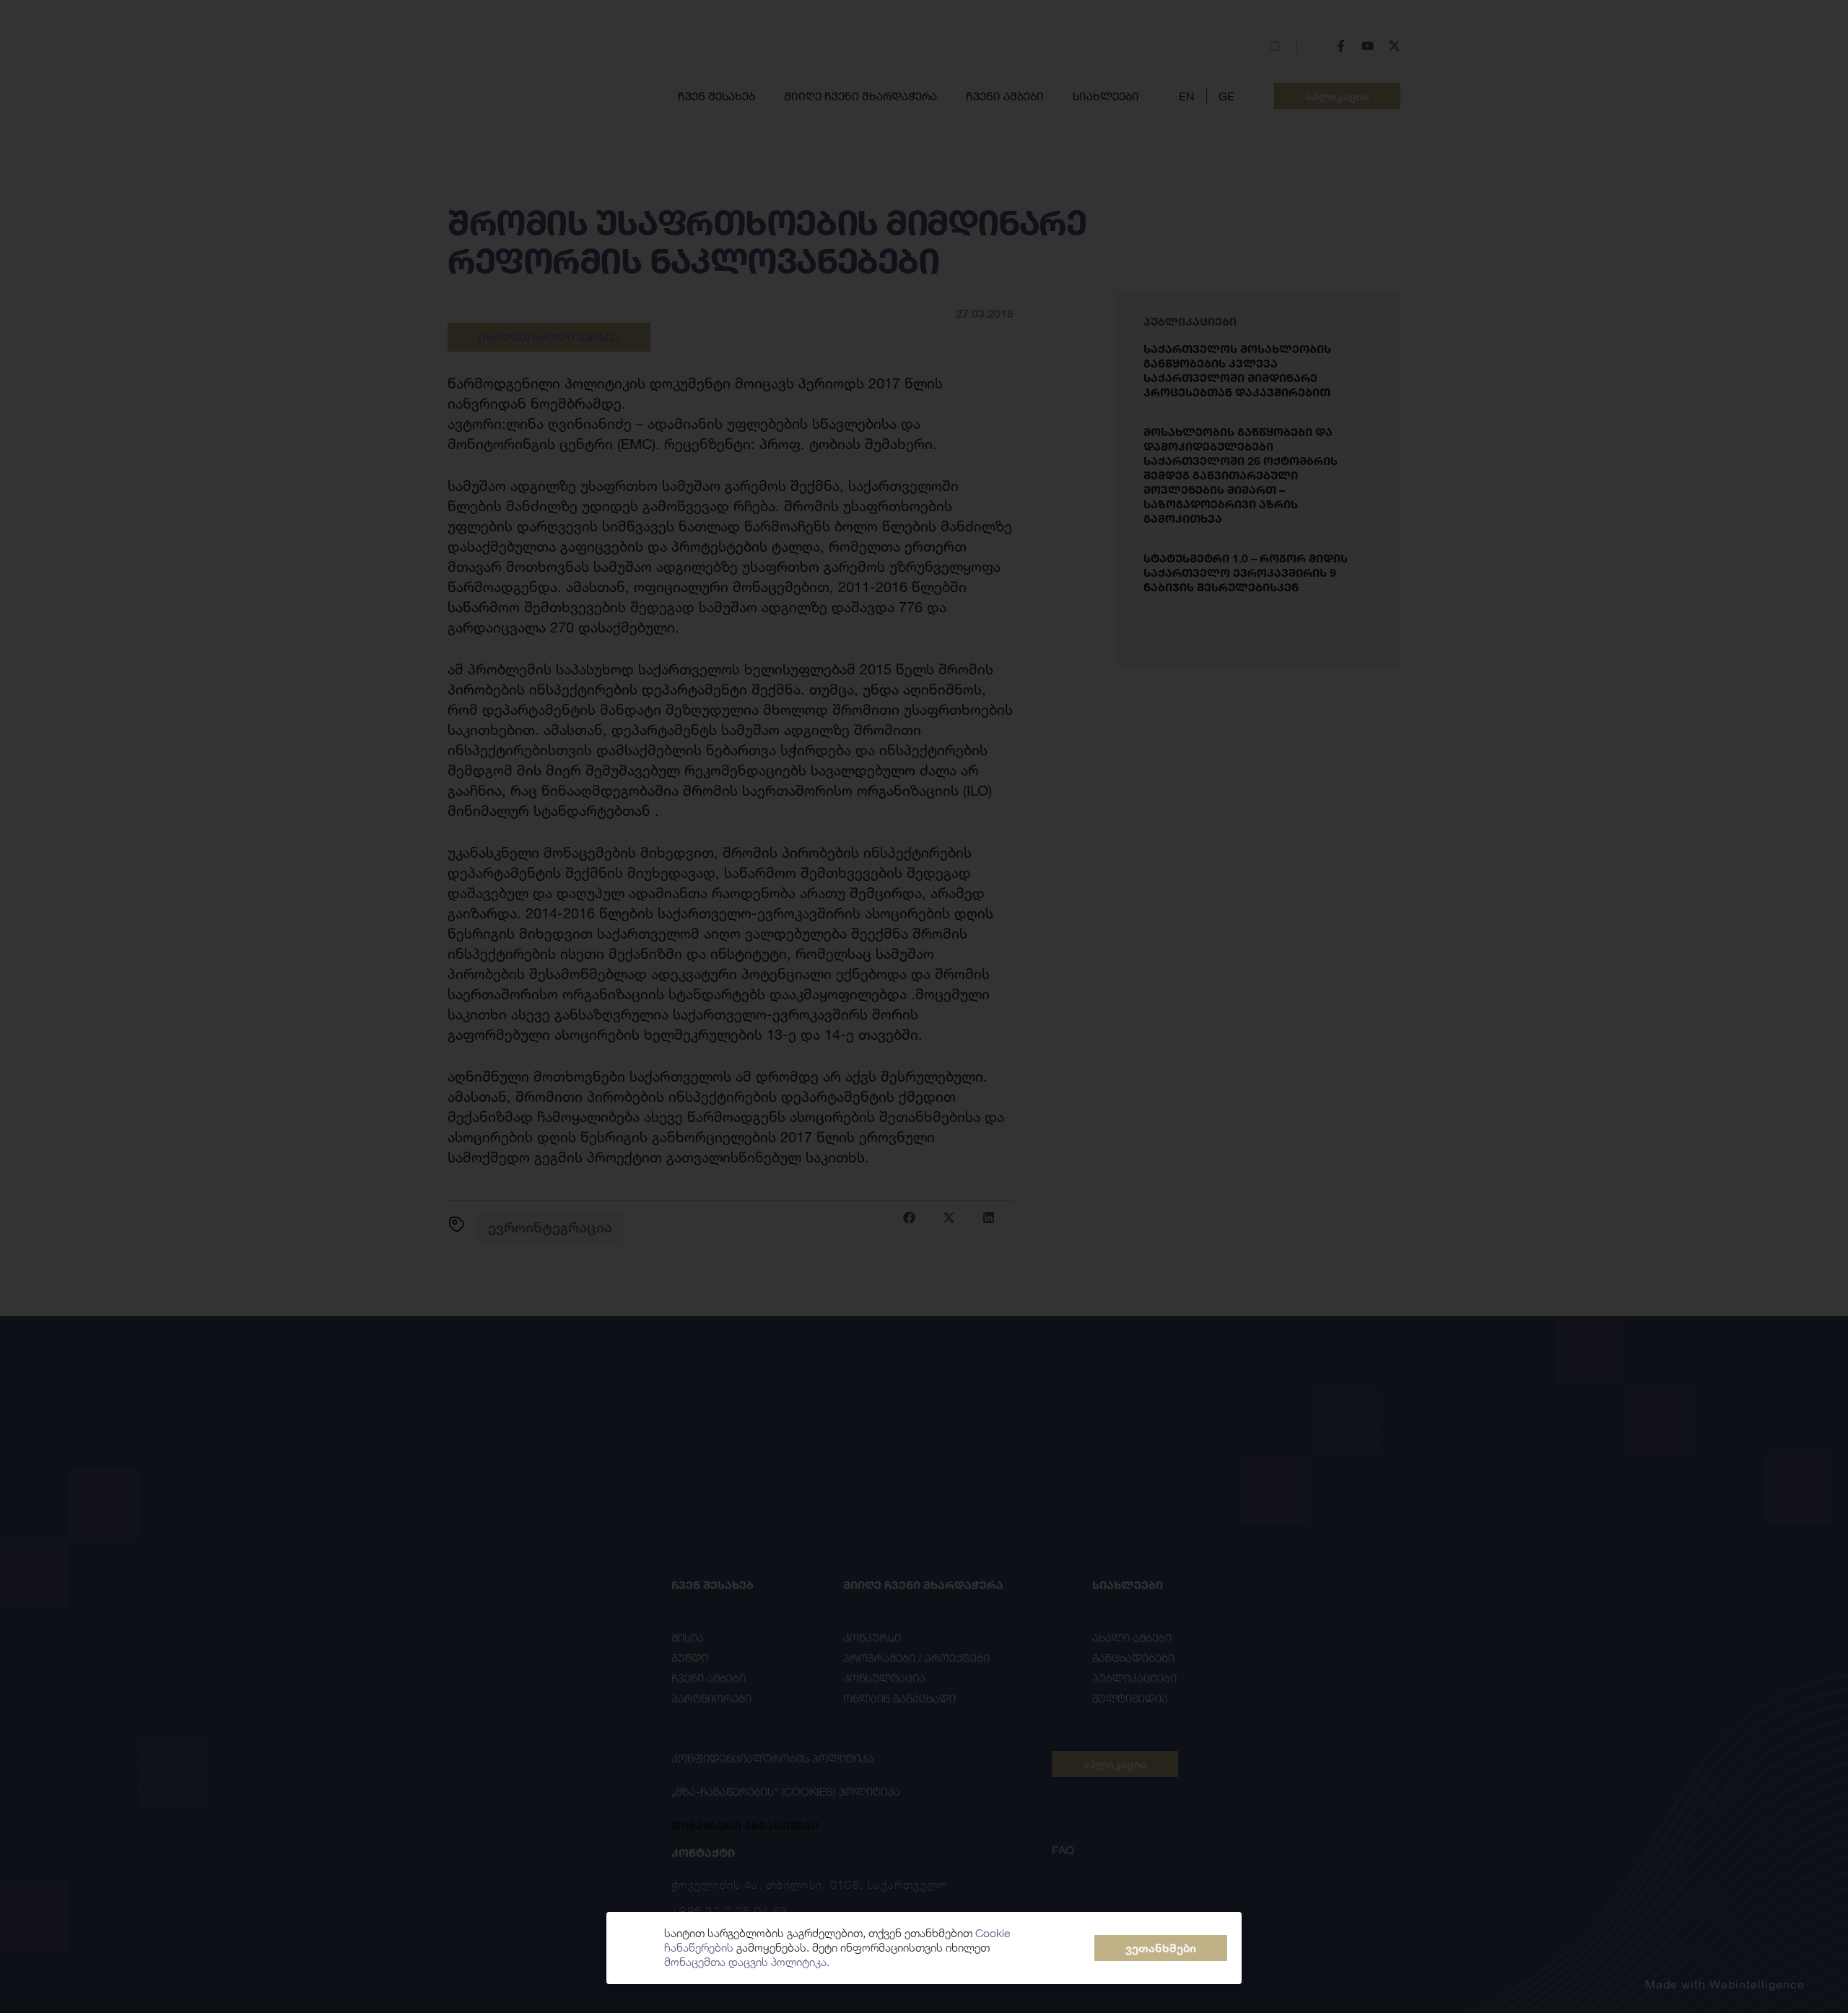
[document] (924, 1006)
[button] (1161, 1948)
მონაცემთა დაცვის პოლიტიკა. (747, 1962)
